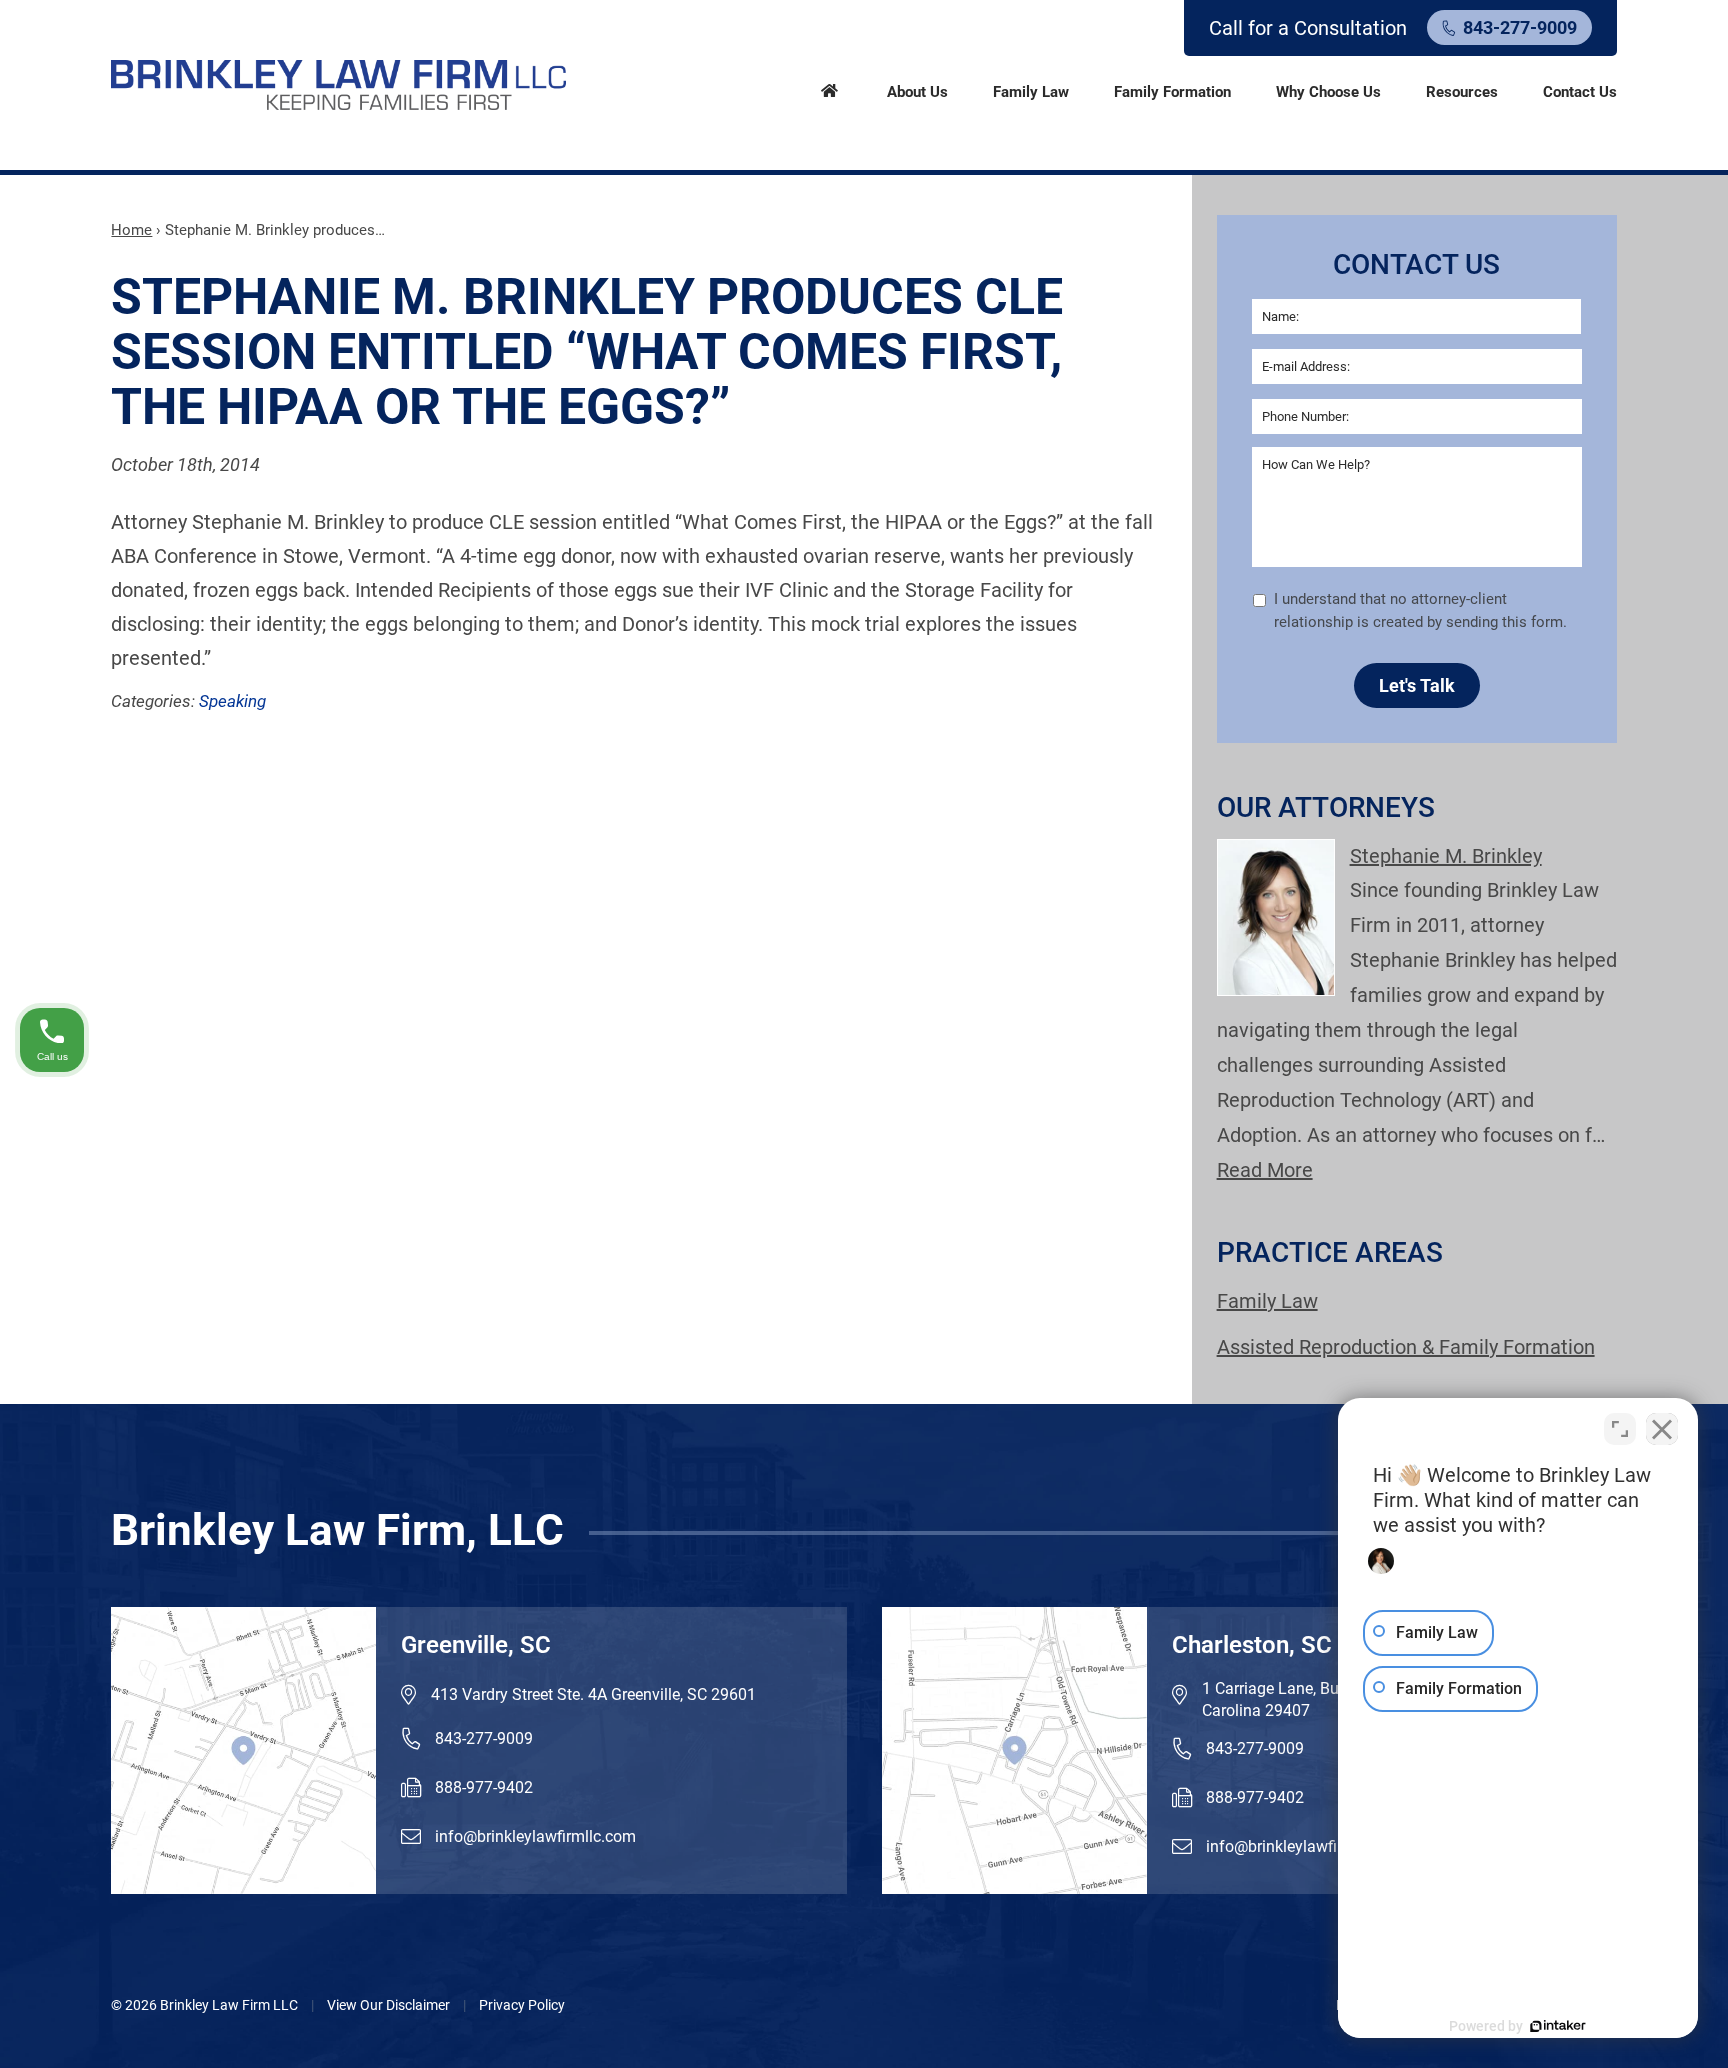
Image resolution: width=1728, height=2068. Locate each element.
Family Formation (1172, 92)
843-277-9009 (1520, 27)
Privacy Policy (522, 2005)
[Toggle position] (1620, 1429)
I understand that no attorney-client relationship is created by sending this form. (1420, 610)
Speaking (232, 701)
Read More (1265, 1170)
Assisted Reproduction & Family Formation (1406, 1347)
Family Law (1031, 92)
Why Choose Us (1328, 92)
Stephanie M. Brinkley (1446, 856)
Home (829, 89)
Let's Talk (1417, 685)
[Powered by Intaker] (1558, 2026)
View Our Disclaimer (388, 2005)
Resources (1462, 92)
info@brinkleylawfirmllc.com (535, 1836)
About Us (917, 92)
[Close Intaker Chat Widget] (1662, 1429)
